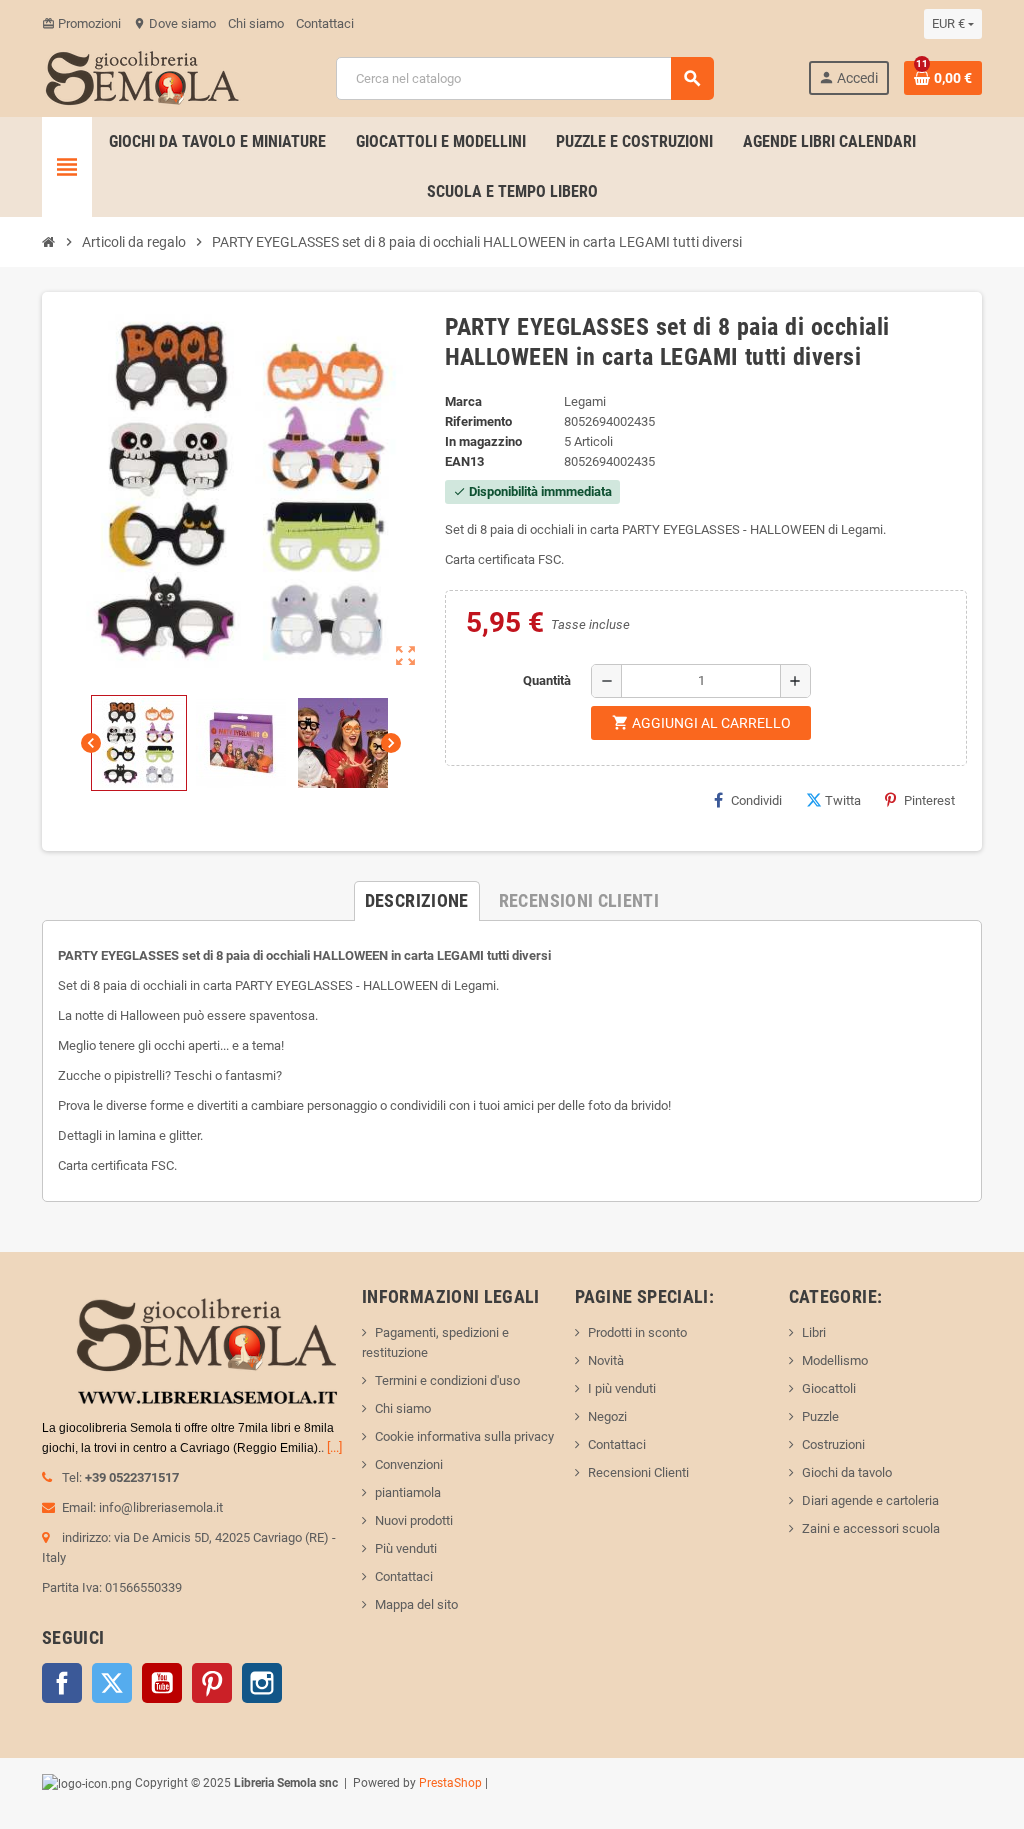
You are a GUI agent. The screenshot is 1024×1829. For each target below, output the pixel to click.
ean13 (464, 461)
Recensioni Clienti (638, 1472)
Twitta (843, 800)
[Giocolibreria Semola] (142, 76)
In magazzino (483, 441)
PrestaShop (450, 1783)
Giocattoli (829, 1388)
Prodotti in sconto (637, 1332)
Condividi (756, 800)
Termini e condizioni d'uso (447, 1380)
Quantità (547, 680)
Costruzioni (833, 1444)
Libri (814, 1332)
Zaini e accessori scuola (871, 1528)
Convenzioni (409, 1464)
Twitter (112, 1683)
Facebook (62, 1683)
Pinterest (929, 800)
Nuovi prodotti (414, 1520)
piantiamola (408, 1492)
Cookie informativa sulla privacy (464, 1436)
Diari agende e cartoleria (870, 1500)
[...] (334, 1447)
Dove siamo (174, 23)
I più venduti (622, 1388)
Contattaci (325, 23)
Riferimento (478, 421)
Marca (463, 401)
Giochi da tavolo (847, 1472)
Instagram (262, 1683)
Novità (606, 1360)
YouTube (162, 1683)
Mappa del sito (416, 1604)
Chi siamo (256, 23)
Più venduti (406, 1548)
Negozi (607, 1416)
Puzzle (820, 1416)
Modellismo (835, 1360)
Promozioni (81, 23)
